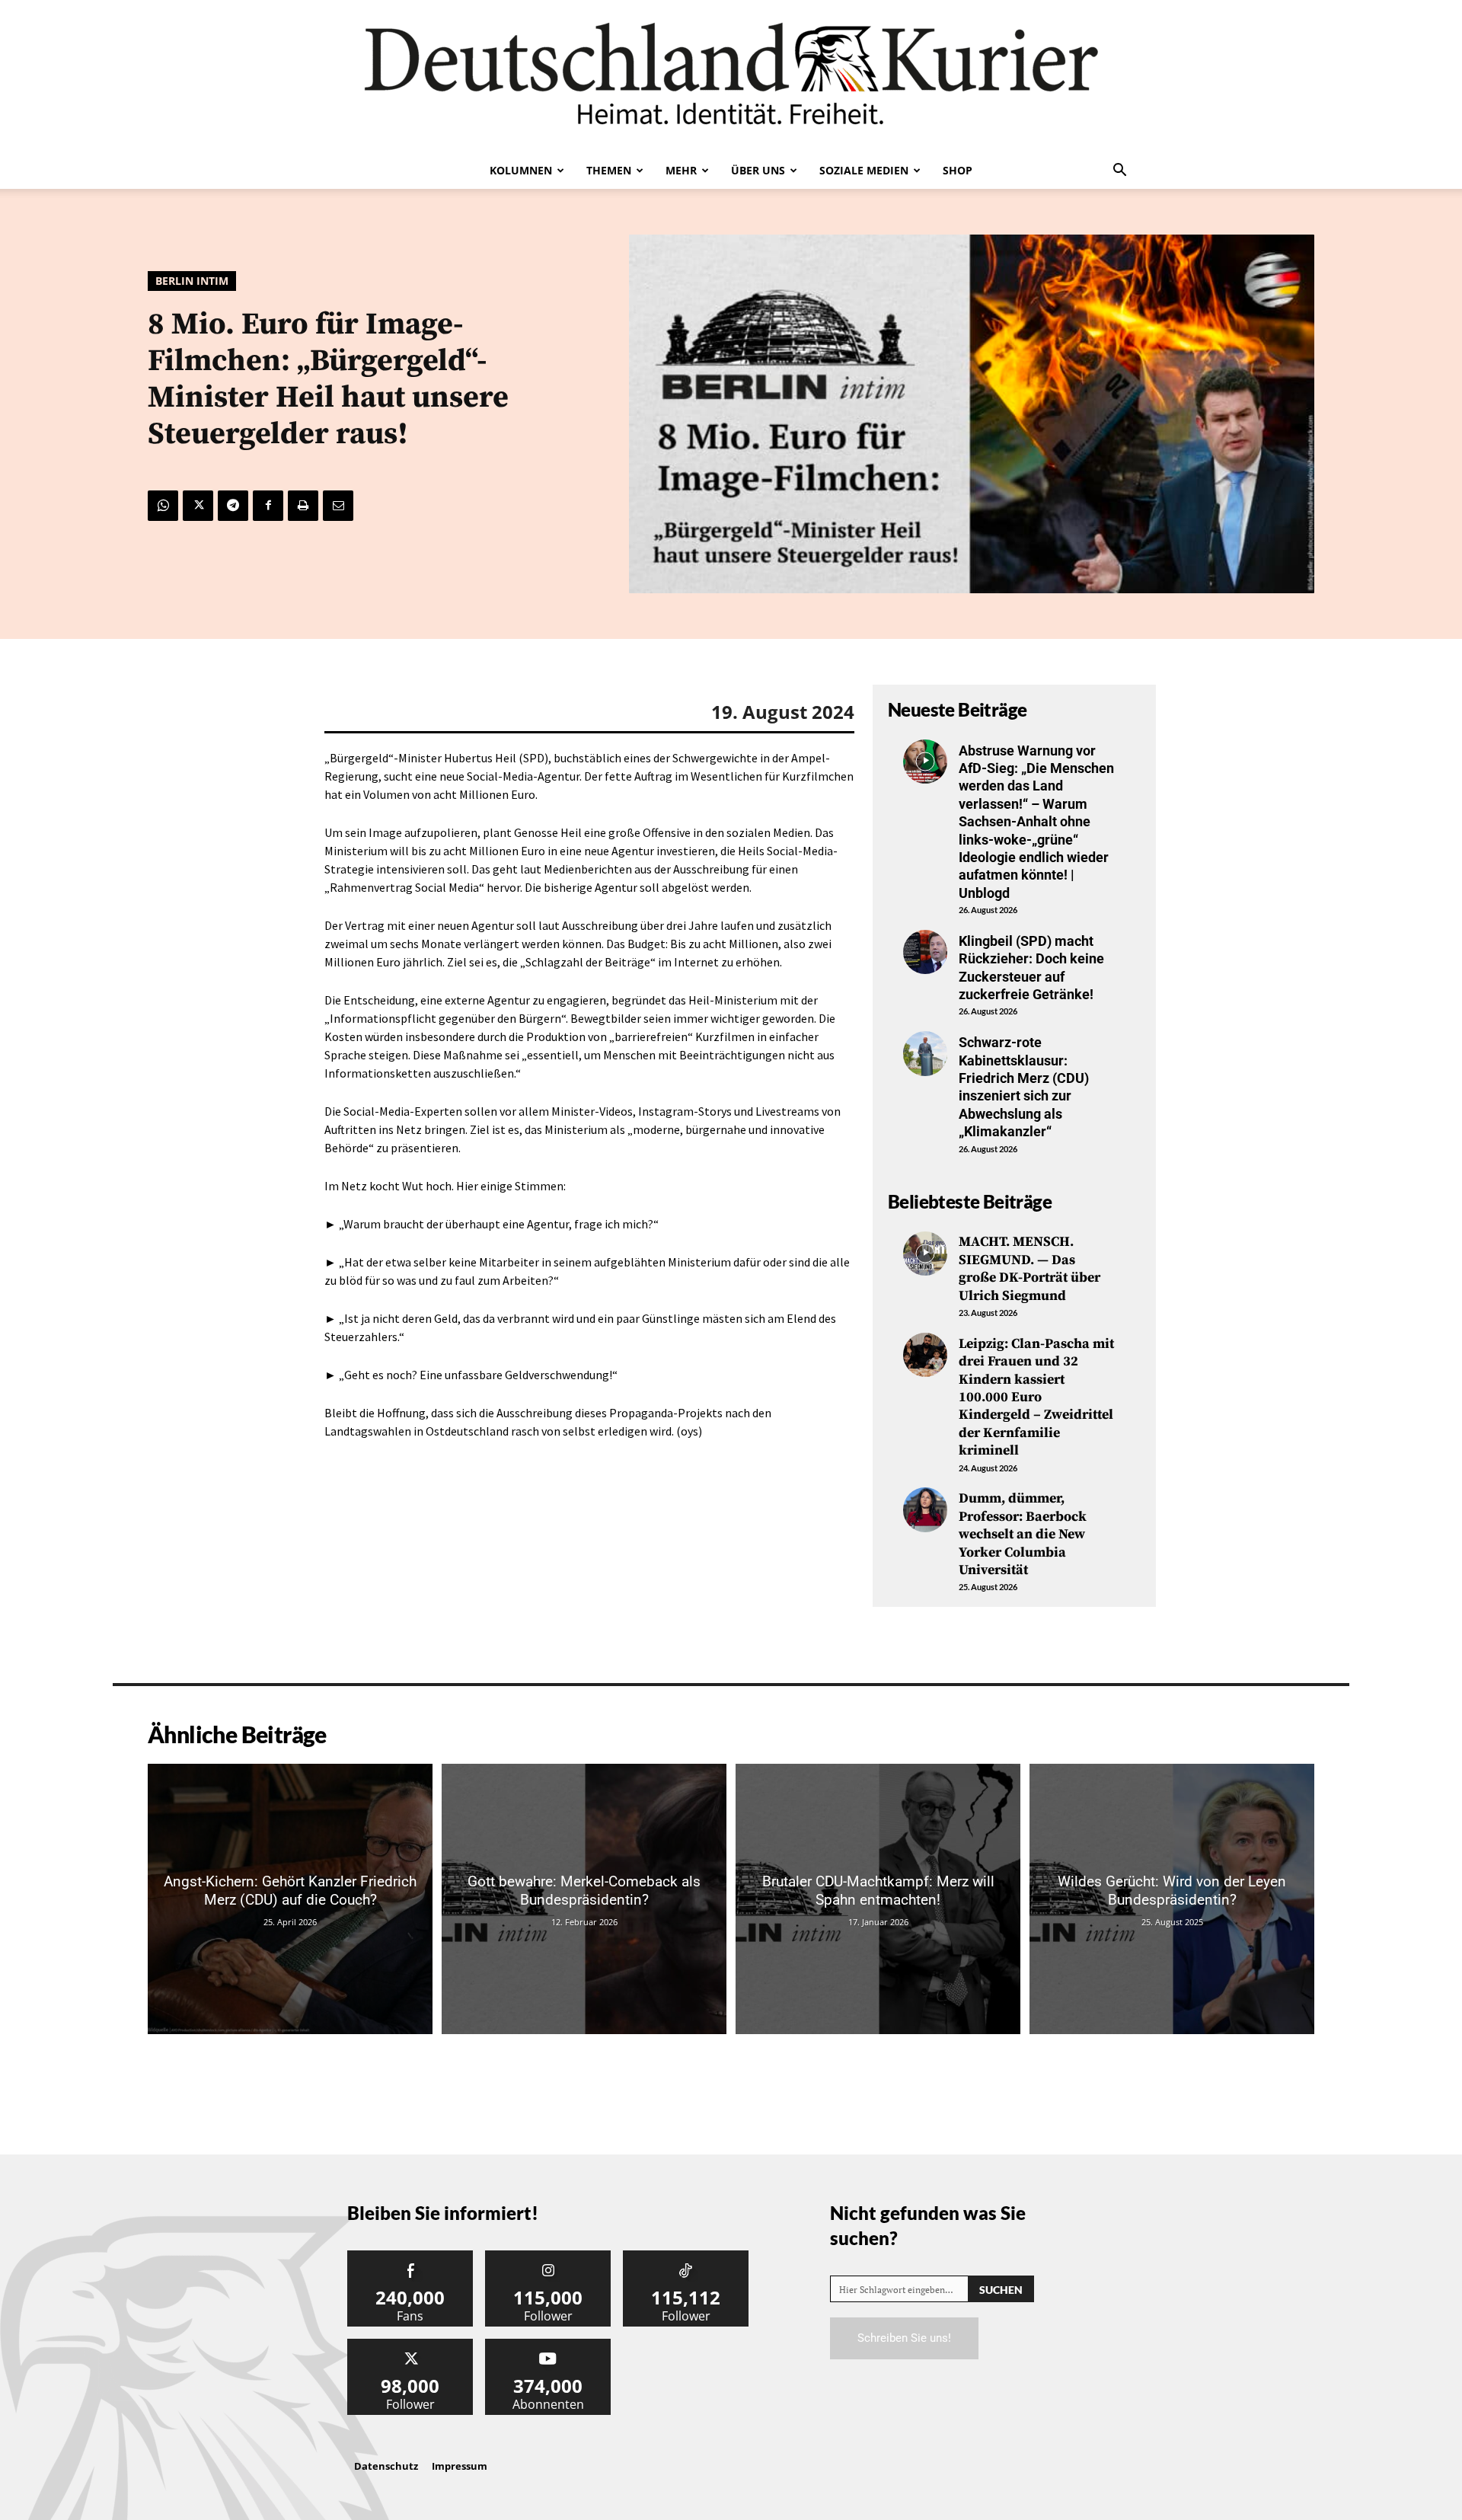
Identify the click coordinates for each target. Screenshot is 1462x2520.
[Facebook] (268, 506)
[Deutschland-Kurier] (731, 76)
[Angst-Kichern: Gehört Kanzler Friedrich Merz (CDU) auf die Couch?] (290, 1899)
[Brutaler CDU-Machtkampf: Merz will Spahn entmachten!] (878, 1899)
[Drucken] (303, 506)
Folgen (548, 2256)
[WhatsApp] (163, 506)
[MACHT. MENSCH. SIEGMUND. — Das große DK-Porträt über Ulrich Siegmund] (925, 1254)
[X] (198, 506)
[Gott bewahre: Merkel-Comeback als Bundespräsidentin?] (584, 1899)
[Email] (338, 506)
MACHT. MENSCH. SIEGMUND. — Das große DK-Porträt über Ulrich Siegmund (1029, 1268)
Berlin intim (192, 281)
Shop (958, 170)
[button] (1119, 171)
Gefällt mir (410, 2256)
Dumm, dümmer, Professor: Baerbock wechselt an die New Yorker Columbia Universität (1023, 1534)
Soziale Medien (864, 170)
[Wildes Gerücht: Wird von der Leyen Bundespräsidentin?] (1172, 1899)
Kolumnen (521, 170)
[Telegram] (233, 506)
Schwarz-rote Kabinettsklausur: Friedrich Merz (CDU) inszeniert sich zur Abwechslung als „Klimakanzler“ (1024, 1087)
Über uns (758, 170)
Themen (609, 170)
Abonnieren (548, 2344)
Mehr (681, 170)
